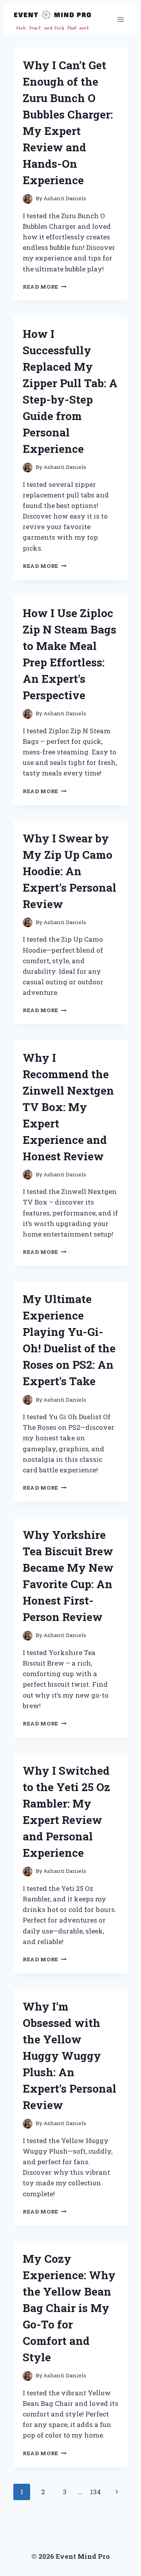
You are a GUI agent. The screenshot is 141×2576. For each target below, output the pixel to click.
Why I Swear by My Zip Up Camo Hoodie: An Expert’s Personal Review (70, 871)
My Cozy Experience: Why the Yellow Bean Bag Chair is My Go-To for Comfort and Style (69, 2308)
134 (96, 2492)
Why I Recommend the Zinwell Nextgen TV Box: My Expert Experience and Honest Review (68, 1107)
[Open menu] (120, 19)
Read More (45, 287)
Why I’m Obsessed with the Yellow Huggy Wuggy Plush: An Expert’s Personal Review (70, 2056)
